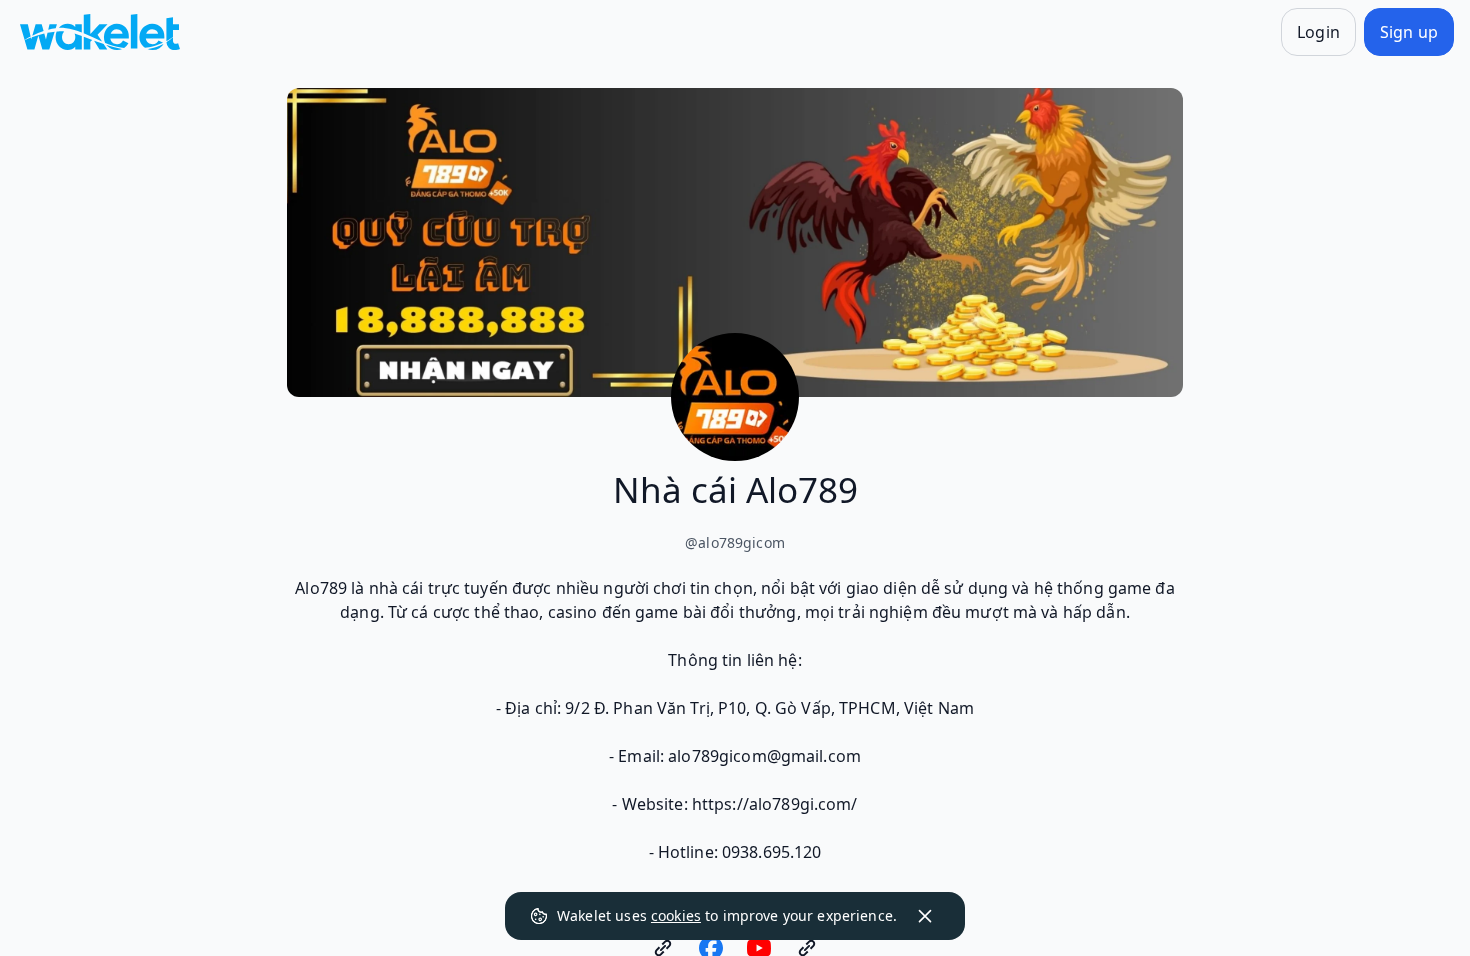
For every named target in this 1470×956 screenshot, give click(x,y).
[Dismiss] (925, 916)
